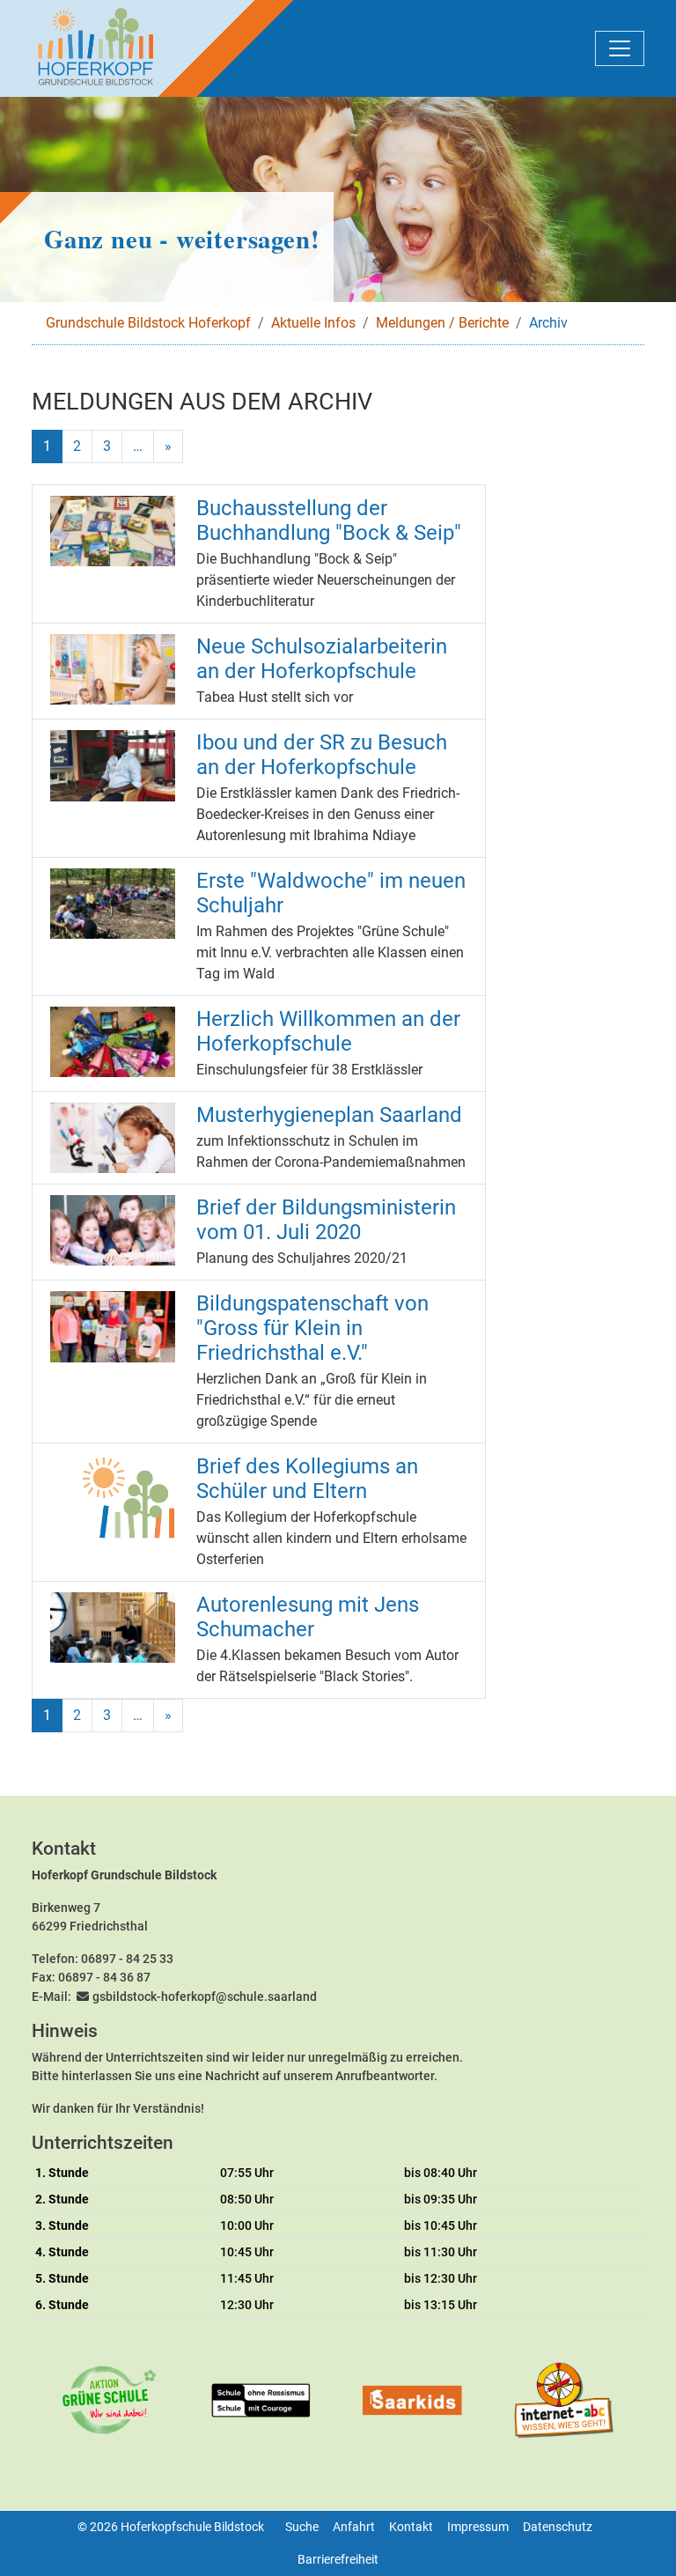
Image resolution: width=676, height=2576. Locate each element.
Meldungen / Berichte (442, 323)
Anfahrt (354, 2527)
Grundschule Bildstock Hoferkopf (148, 323)
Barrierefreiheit (338, 2559)
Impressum (478, 2527)
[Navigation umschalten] (620, 48)
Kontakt (411, 2527)
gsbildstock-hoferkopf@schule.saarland (205, 1997)
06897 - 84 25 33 (127, 1959)
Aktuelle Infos (313, 323)
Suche (302, 2527)
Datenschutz (558, 2527)
